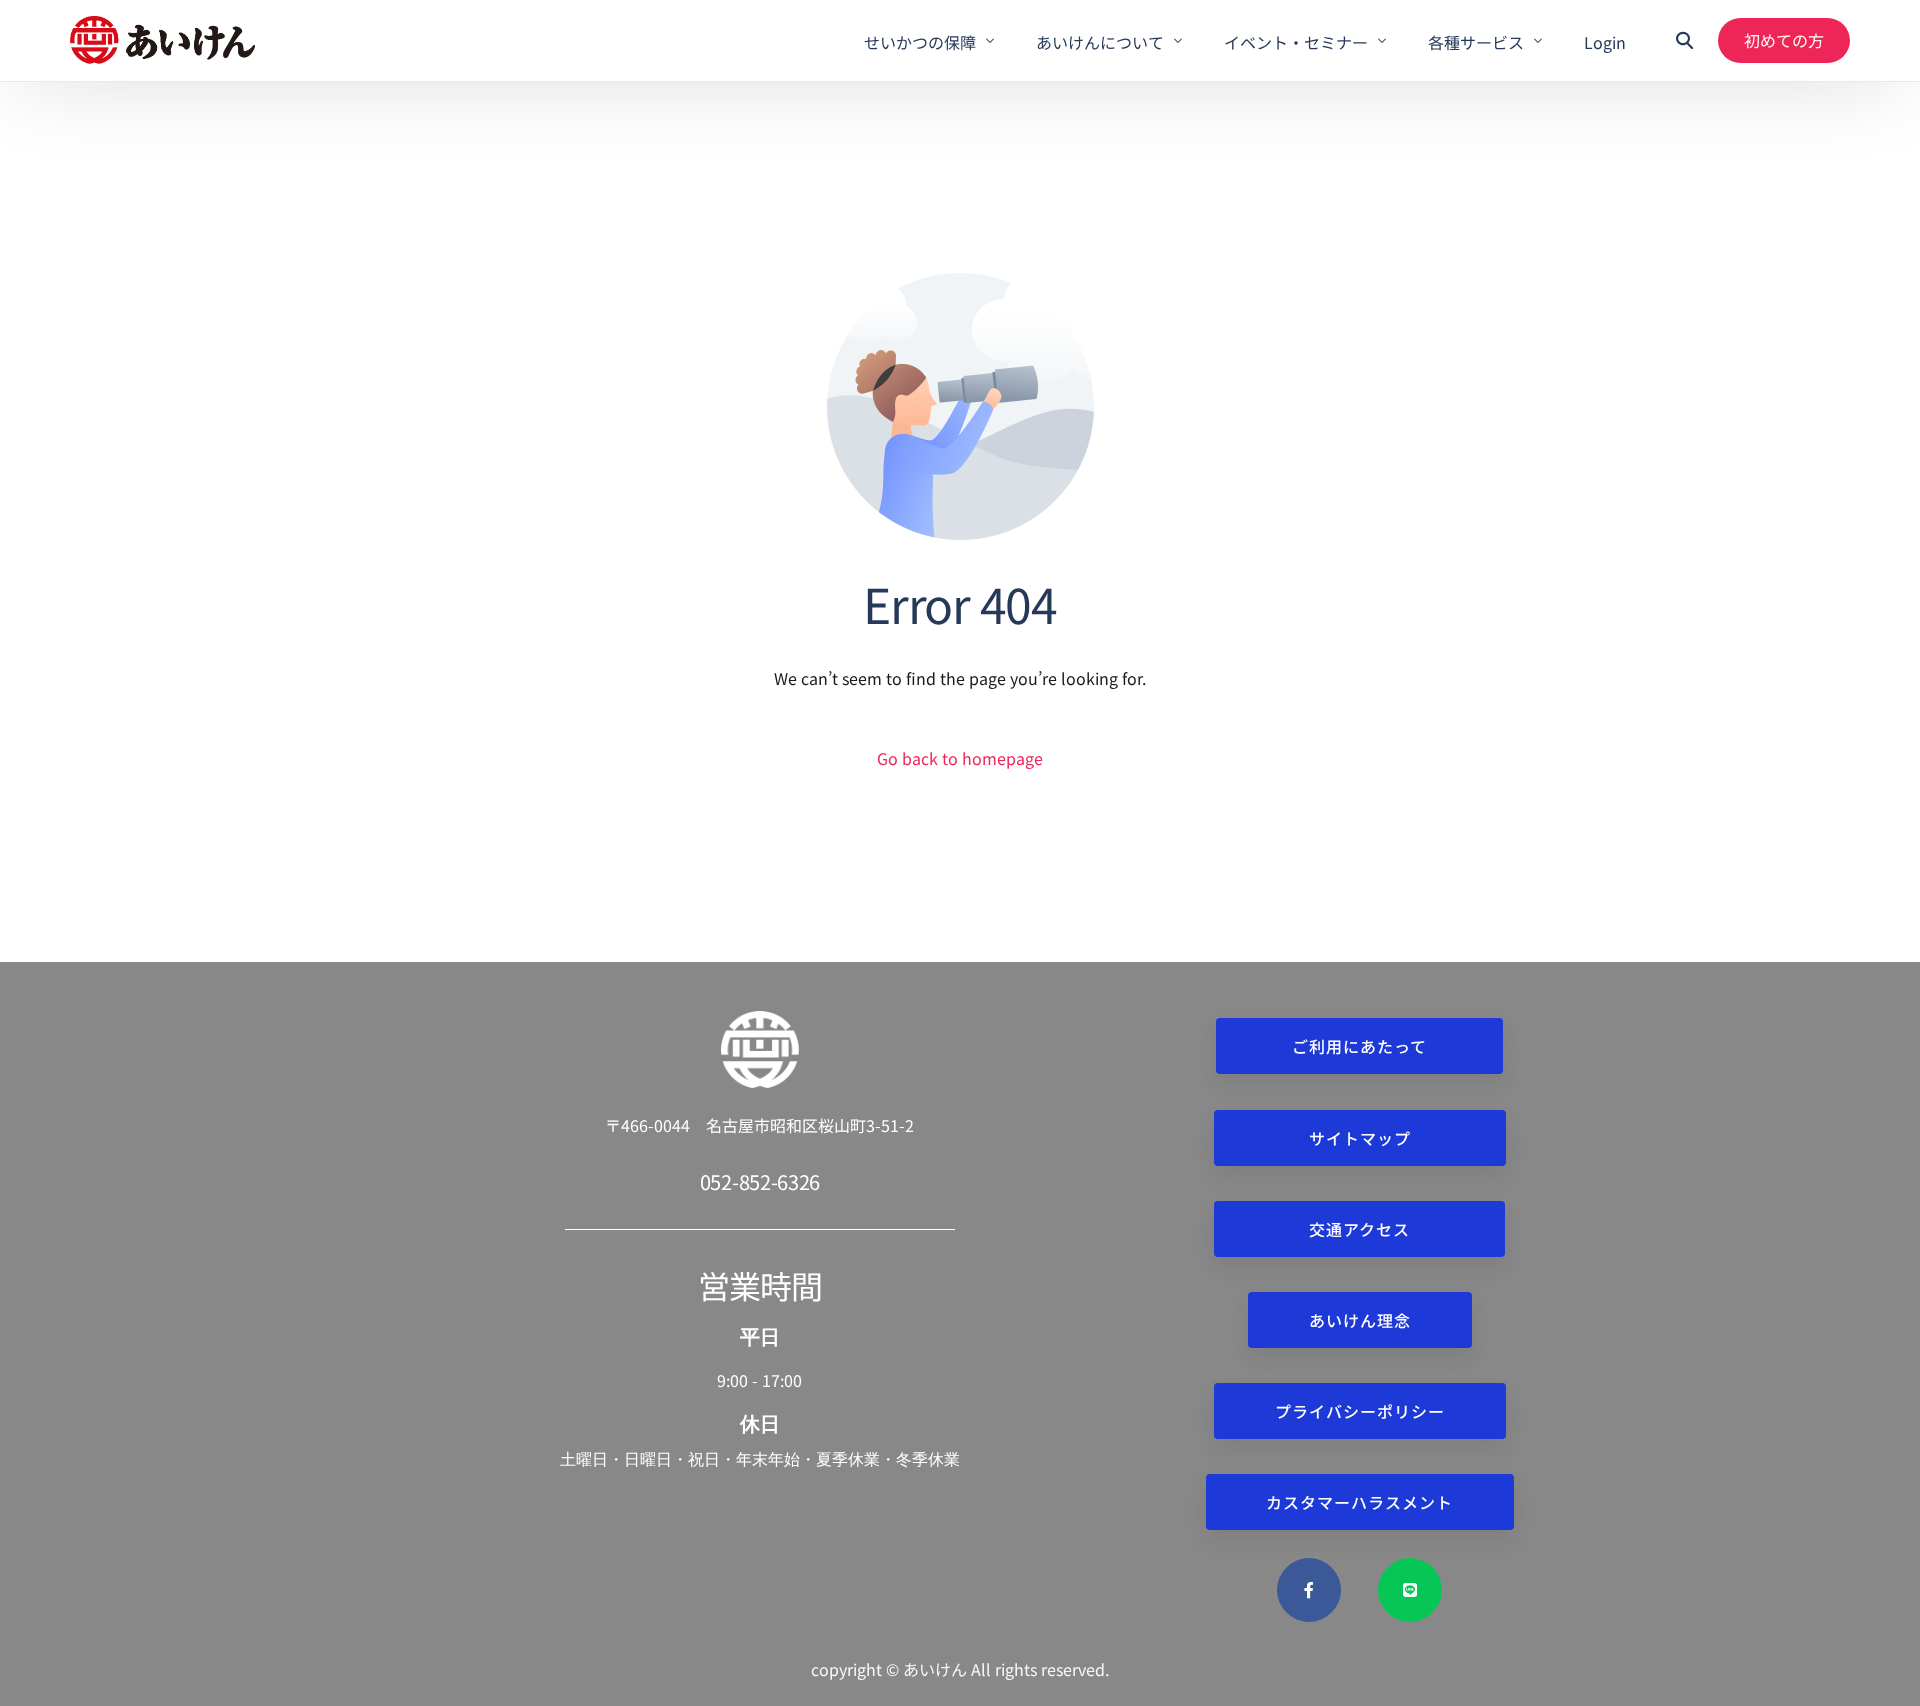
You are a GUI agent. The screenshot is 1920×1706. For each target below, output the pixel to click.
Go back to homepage (960, 758)
